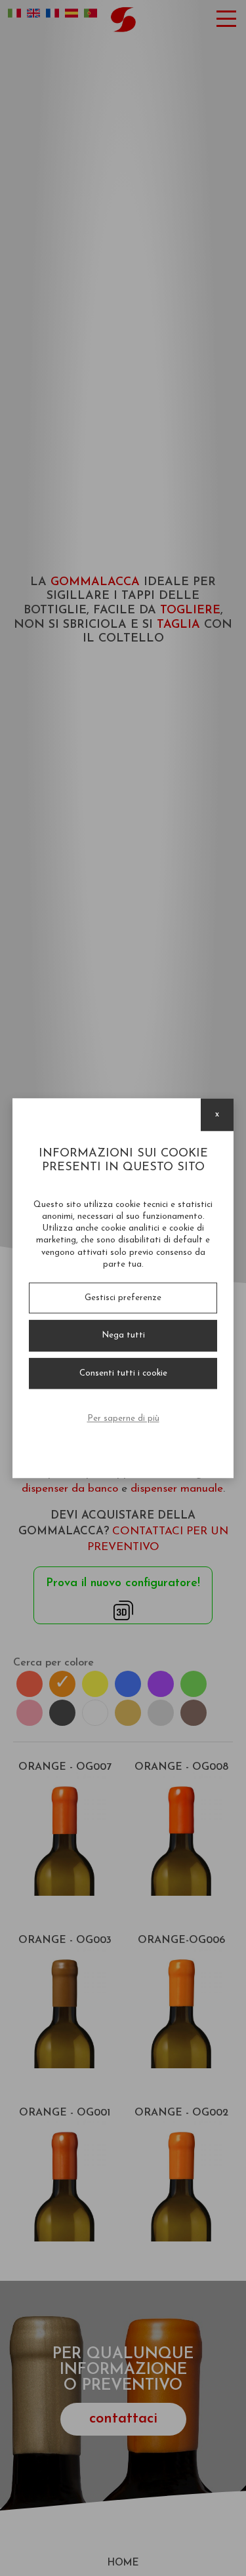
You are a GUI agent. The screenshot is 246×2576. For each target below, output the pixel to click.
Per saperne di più (123, 1419)
